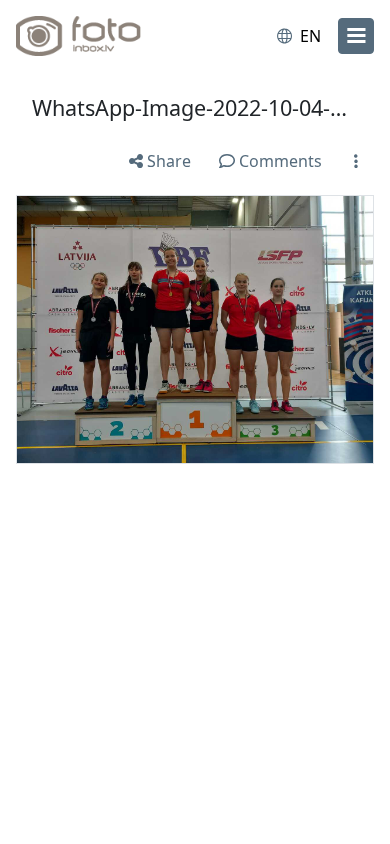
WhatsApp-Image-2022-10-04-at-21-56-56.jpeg (195, 107)
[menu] (356, 36)
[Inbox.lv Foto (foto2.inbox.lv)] (98, 36)
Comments (278, 161)
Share (167, 161)
